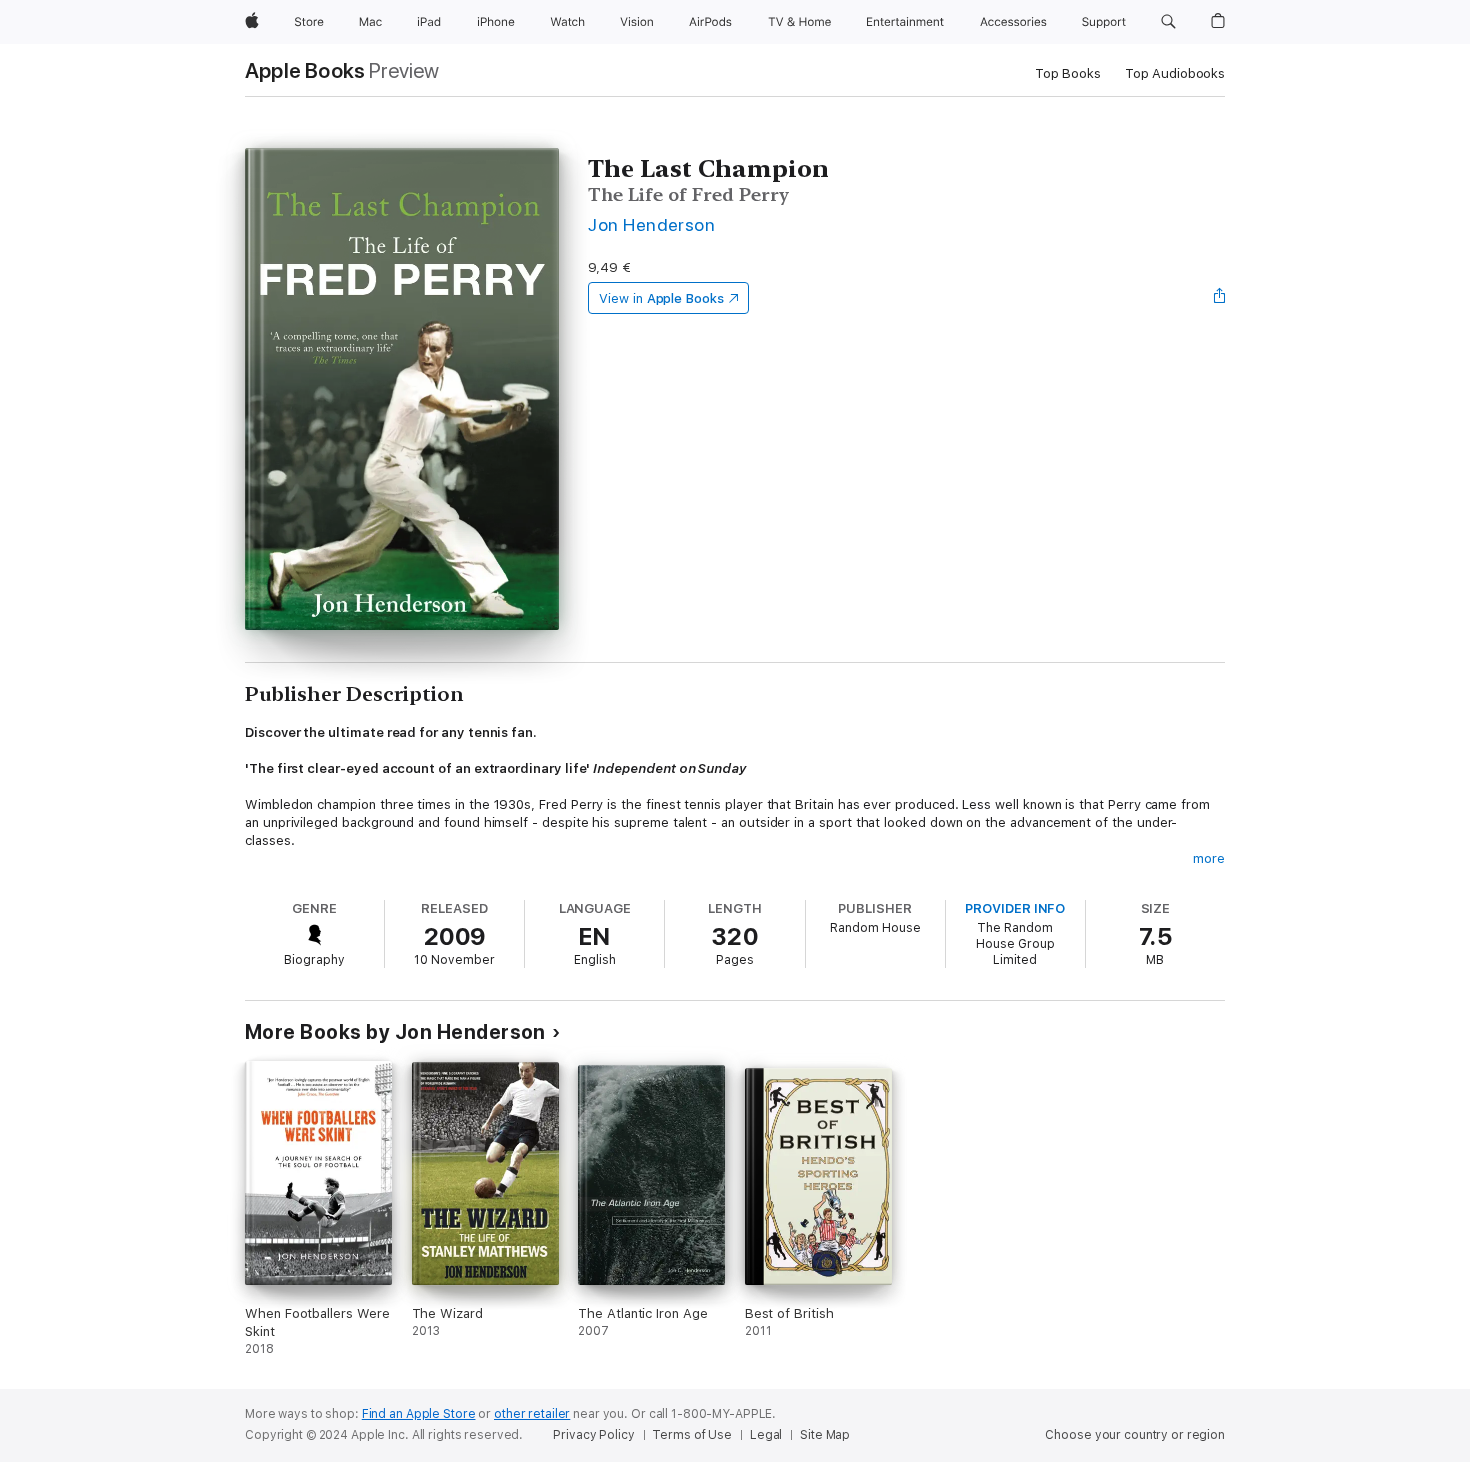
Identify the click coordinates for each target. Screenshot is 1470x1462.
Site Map (825, 1435)
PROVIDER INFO (1015, 908)
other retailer (532, 1414)
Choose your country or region (1135, 1435)
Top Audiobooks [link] (1175, 73)
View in (661, 298)
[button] (1168, 22)
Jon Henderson (651, 224)
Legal (766, 1435)
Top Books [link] (1068, 73)
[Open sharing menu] (1220, 298)
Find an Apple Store (419, 1414)
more (1209, 858)
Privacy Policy (593, 1435)
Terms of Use (692, 1435)
